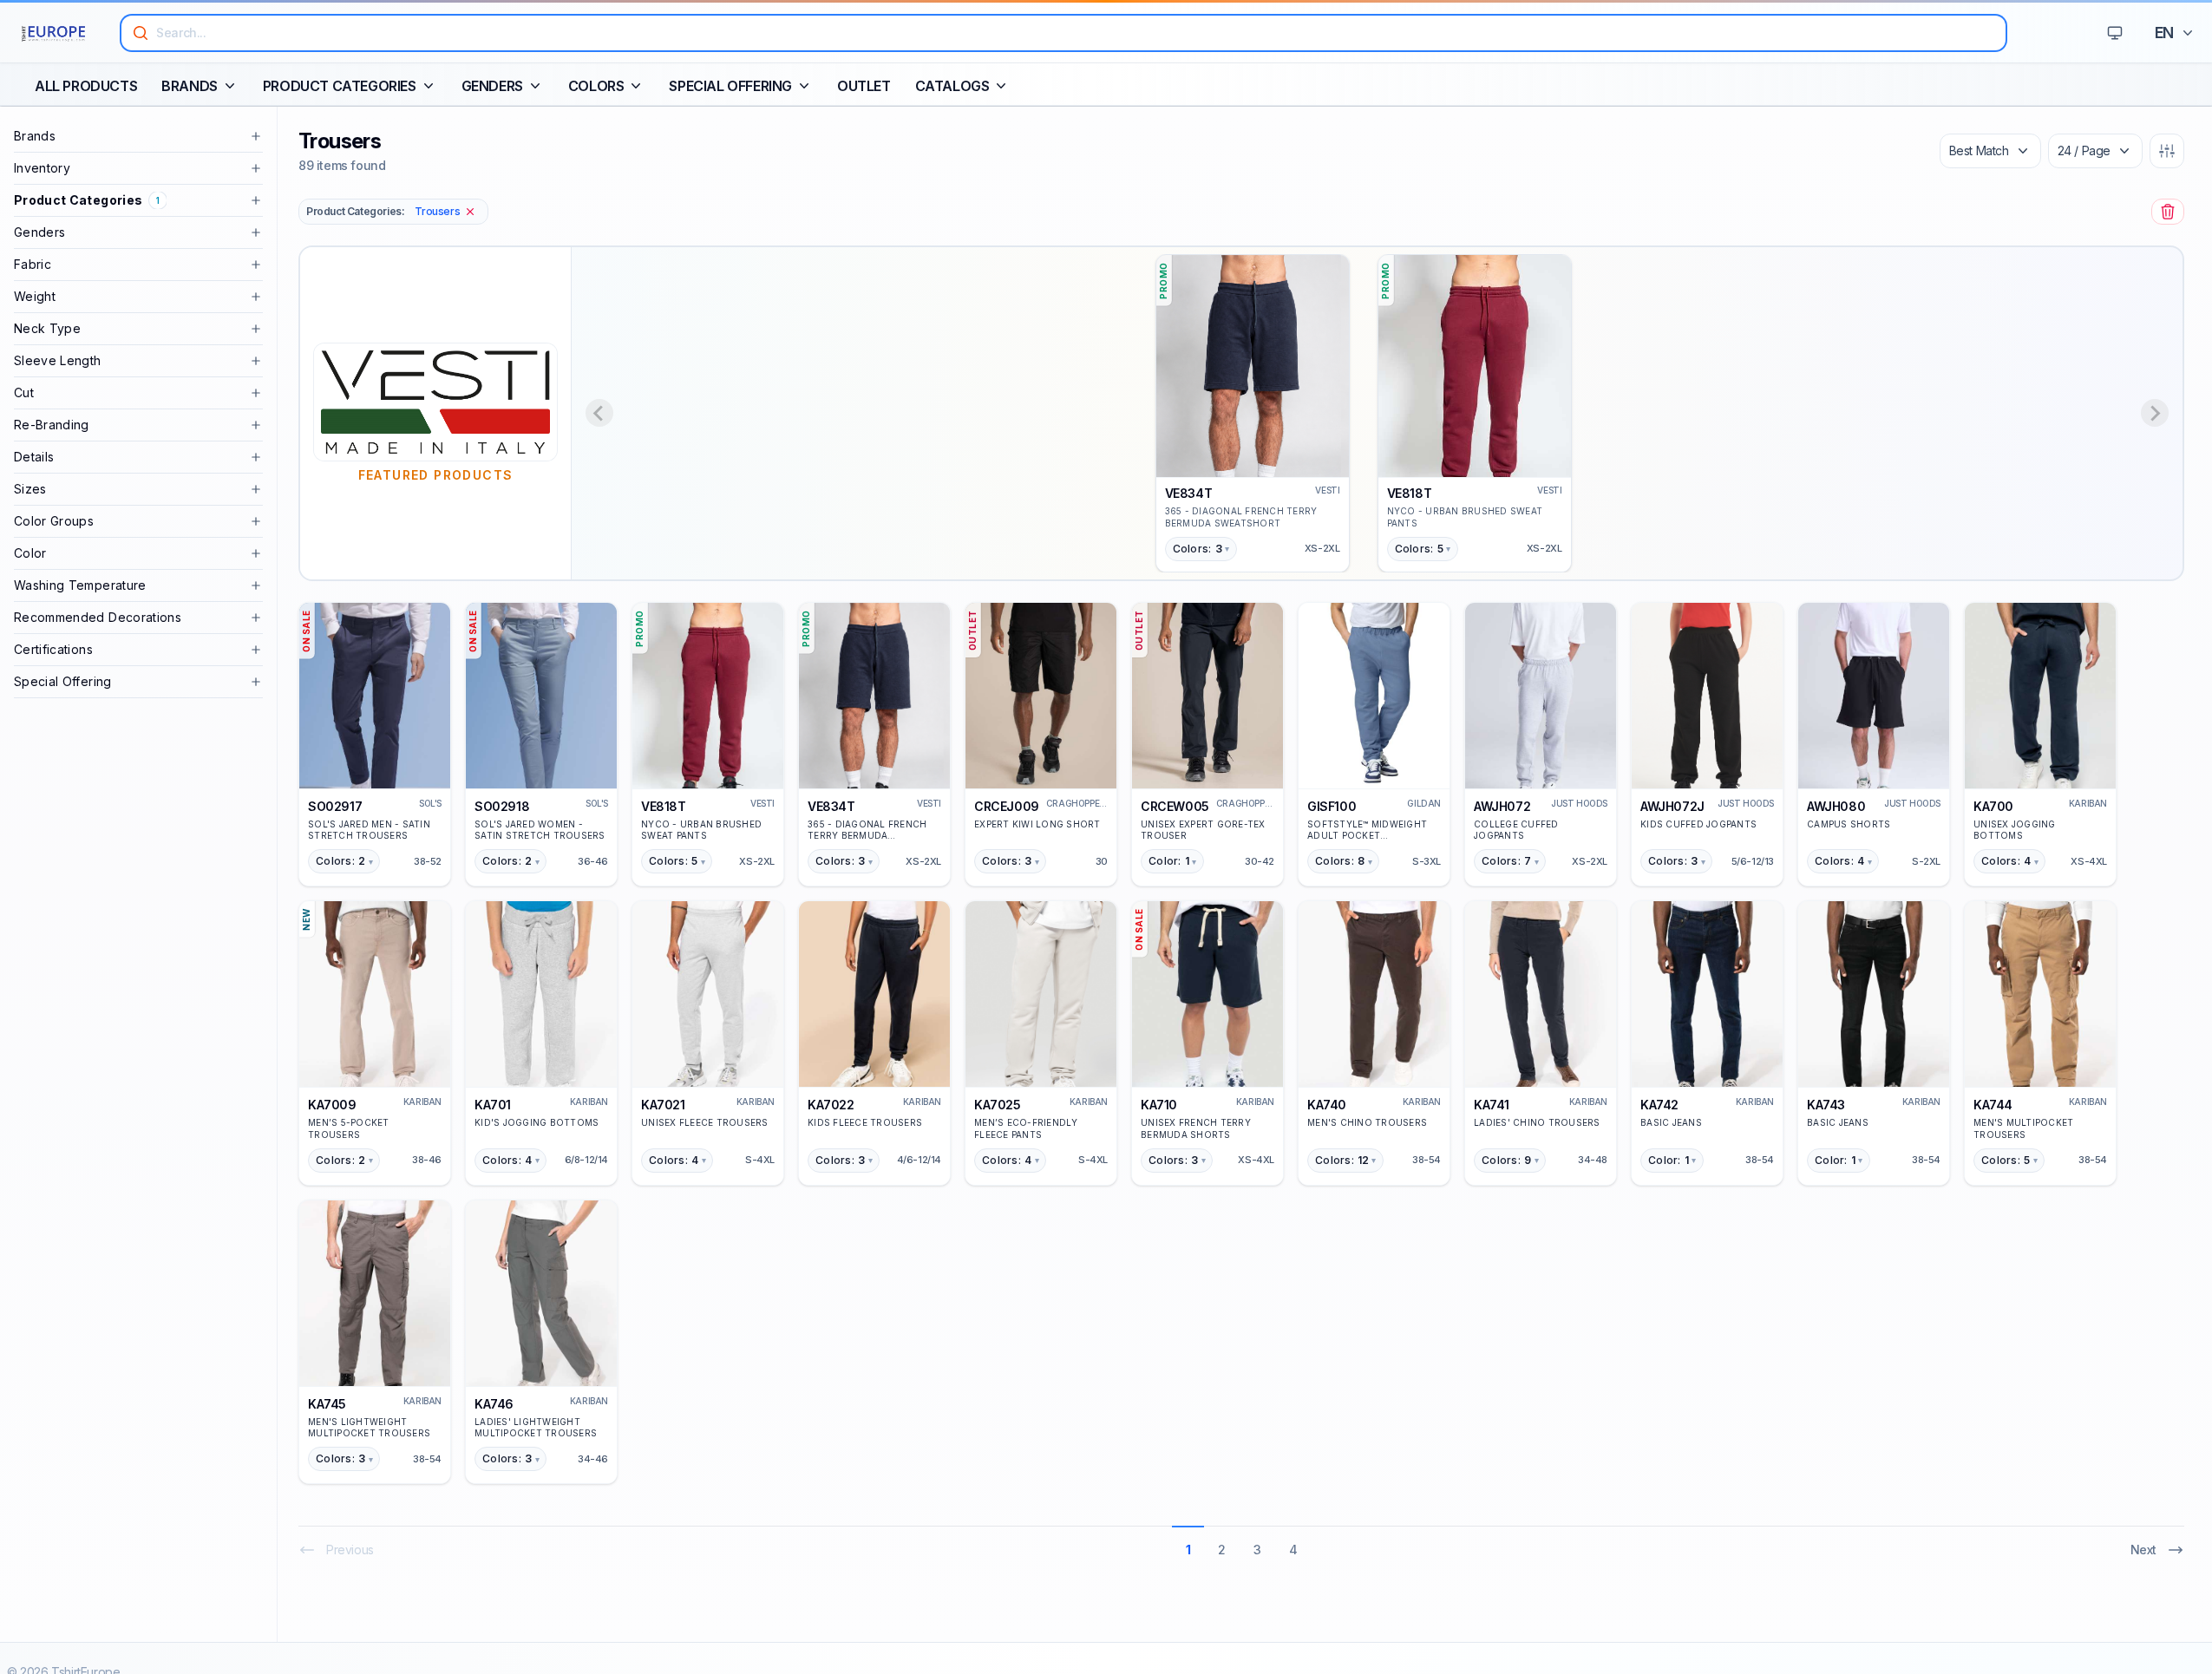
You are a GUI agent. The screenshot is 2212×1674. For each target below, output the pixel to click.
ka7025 (998, 1105)
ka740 (1327, 1105)
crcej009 (1007, 806)
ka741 (1492, 1105)
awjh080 (1836, 806)
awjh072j (1672, 806)
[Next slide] (2155, 413)
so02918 (502, 806)
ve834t (1189, 493)
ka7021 (663, 1105)
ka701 (493, 1105)
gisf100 (1332, 806)
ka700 (1993, 806)
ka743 (1826, 1105)
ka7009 (332, 1105)
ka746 (494, 1404)
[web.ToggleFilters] (2167, 151)
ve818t (1410, 493)
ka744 (1993, 1105)
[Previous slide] (599, 413)
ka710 (1159, 1105)
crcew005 (1175, 806)
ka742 (1659, 1105)
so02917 (335, 806)
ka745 (327, 1404)
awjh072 (1502, 806)
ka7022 (831, 1105)
